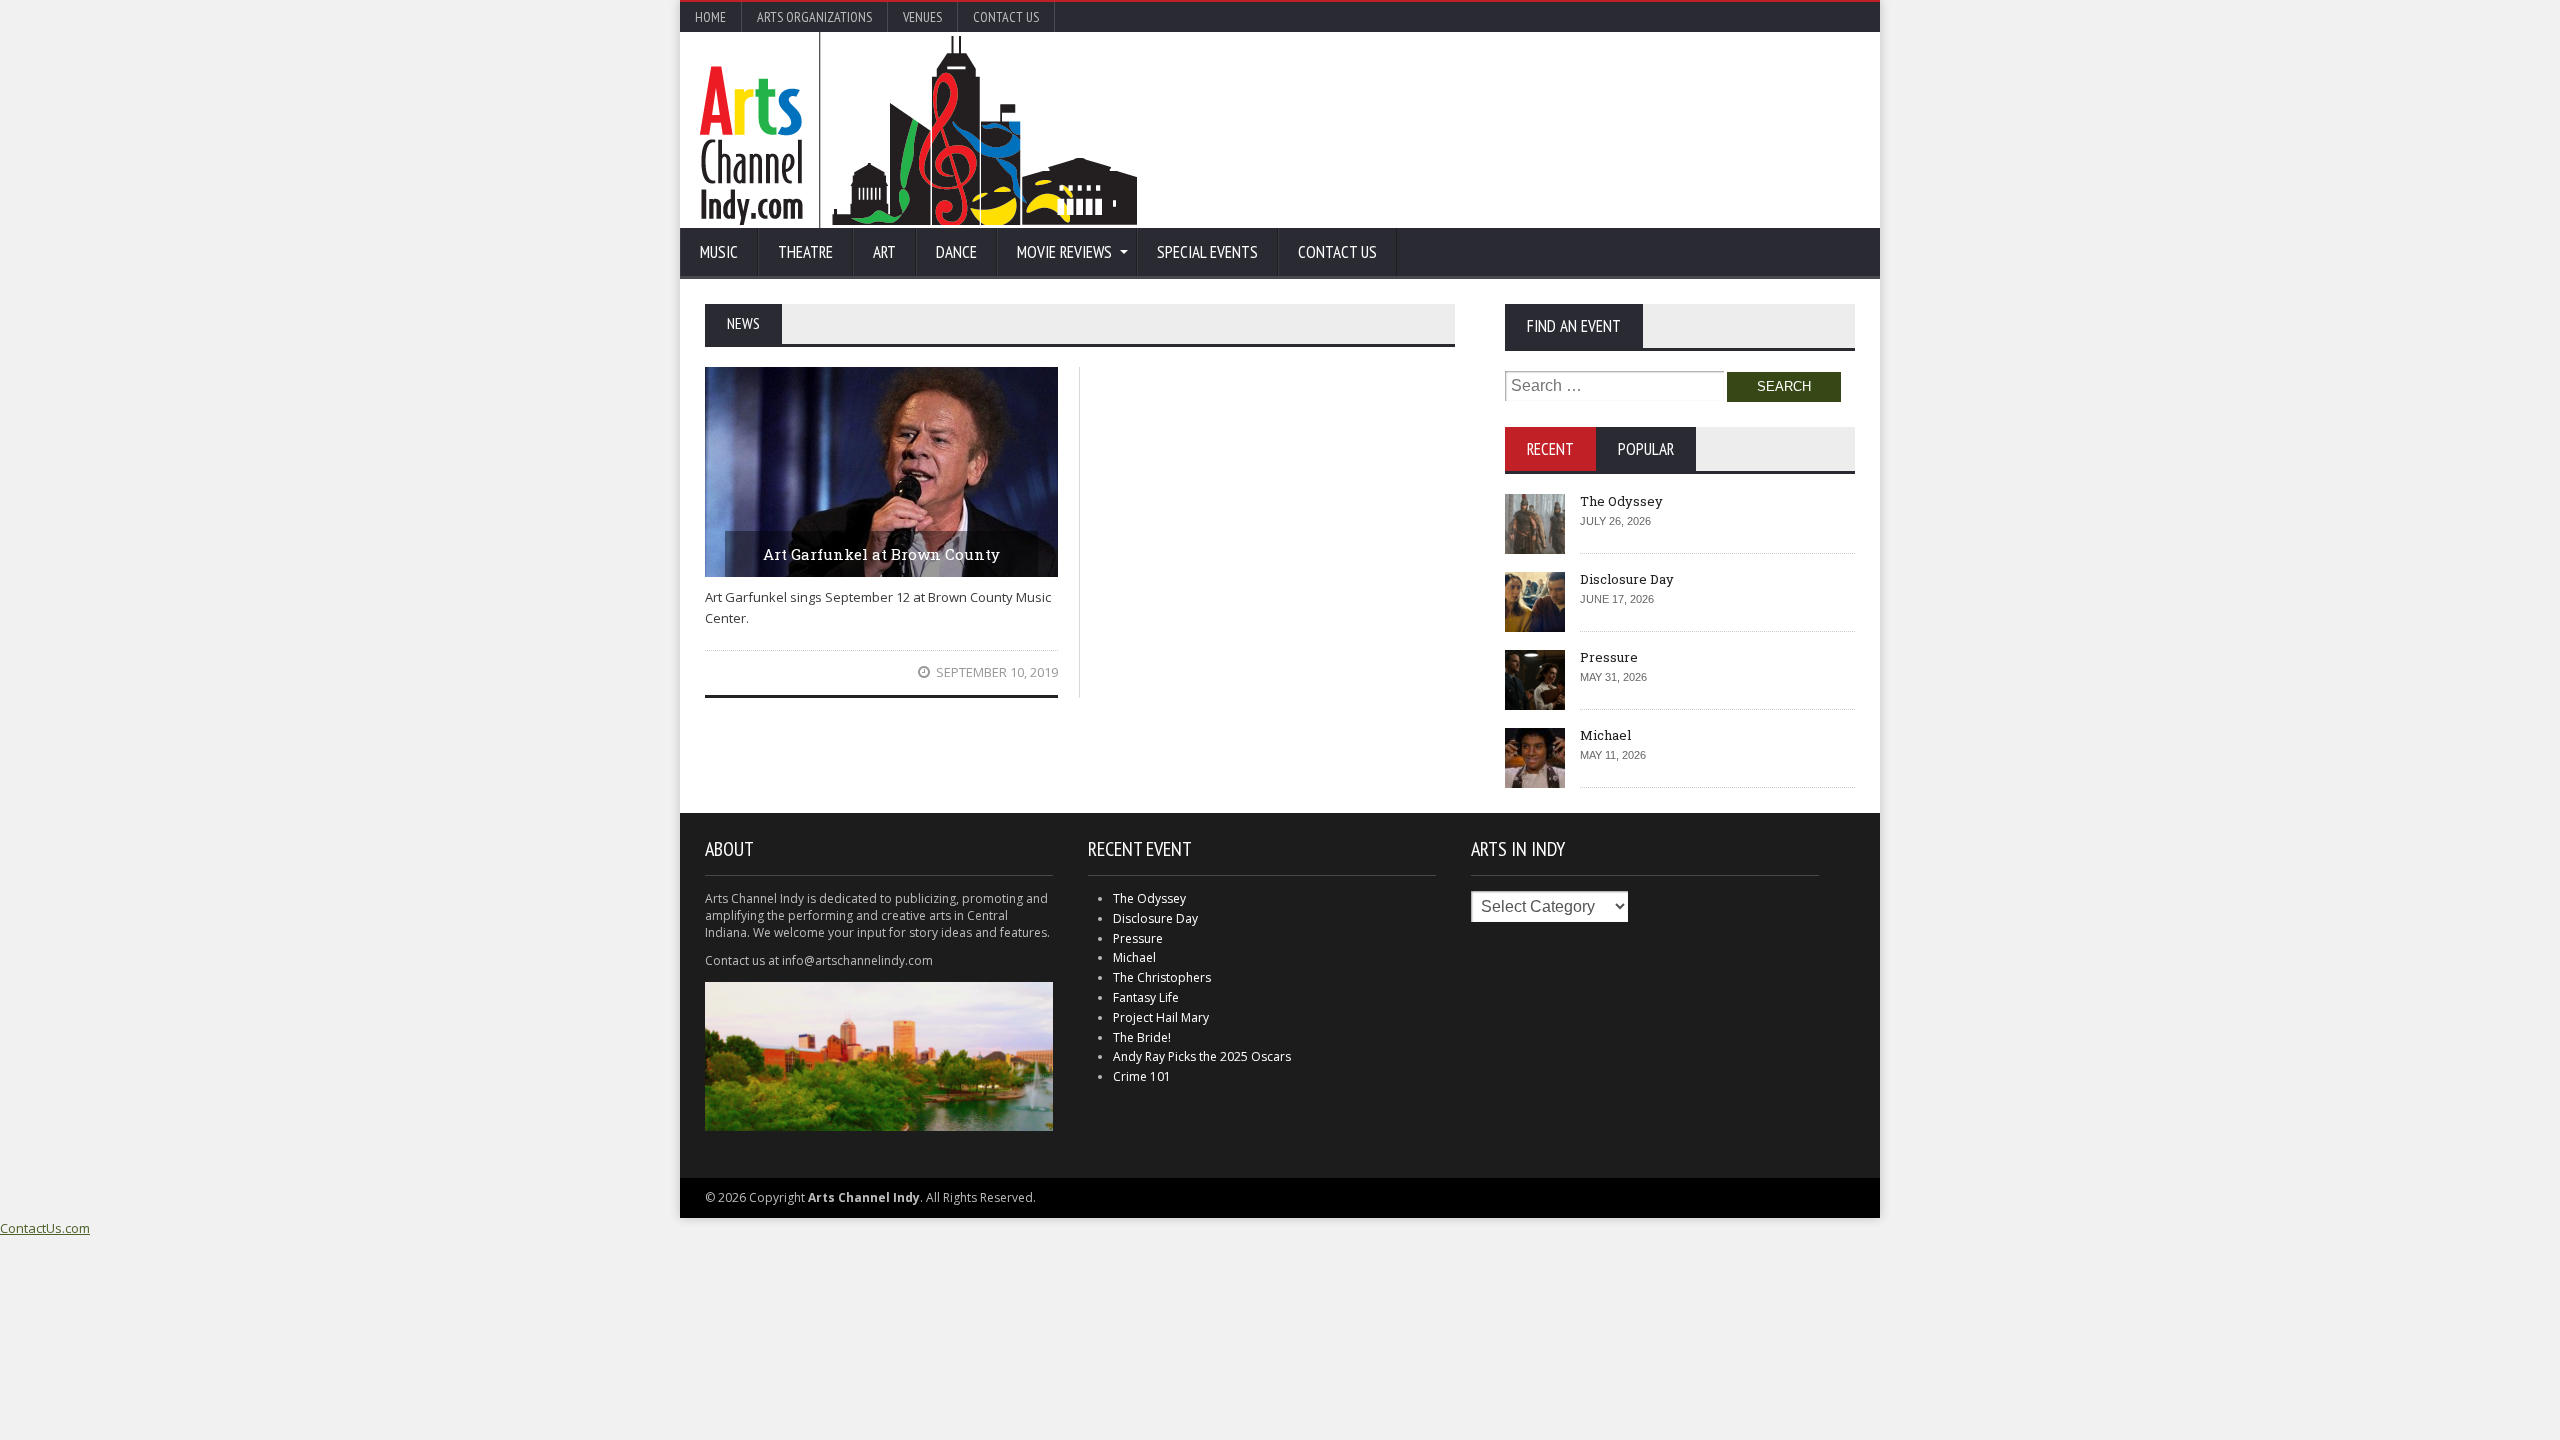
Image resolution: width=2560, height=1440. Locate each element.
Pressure (1609, 657)
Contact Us (1006, 17)
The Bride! (1142, 1037)
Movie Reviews (1064, 252)
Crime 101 (1142, 1076)
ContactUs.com (45, 1228)
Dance (956, 252)
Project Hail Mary (1161, 1017)
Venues (922, 17)
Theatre (805, 252)
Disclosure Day (1627, 579)
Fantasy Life (1146, 997)
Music (719, 252)
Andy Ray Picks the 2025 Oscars (1202, 1056)
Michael (1605, 735)
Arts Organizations (814, 17)
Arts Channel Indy (918, 130)
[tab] (1550, 449)
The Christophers (1162, 977)
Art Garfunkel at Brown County (881, 554)
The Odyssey (1621, 501)
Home (710, 17)
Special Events (1207, 252)
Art (884, 252)
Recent (1550, 449)
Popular (1646, 449)
